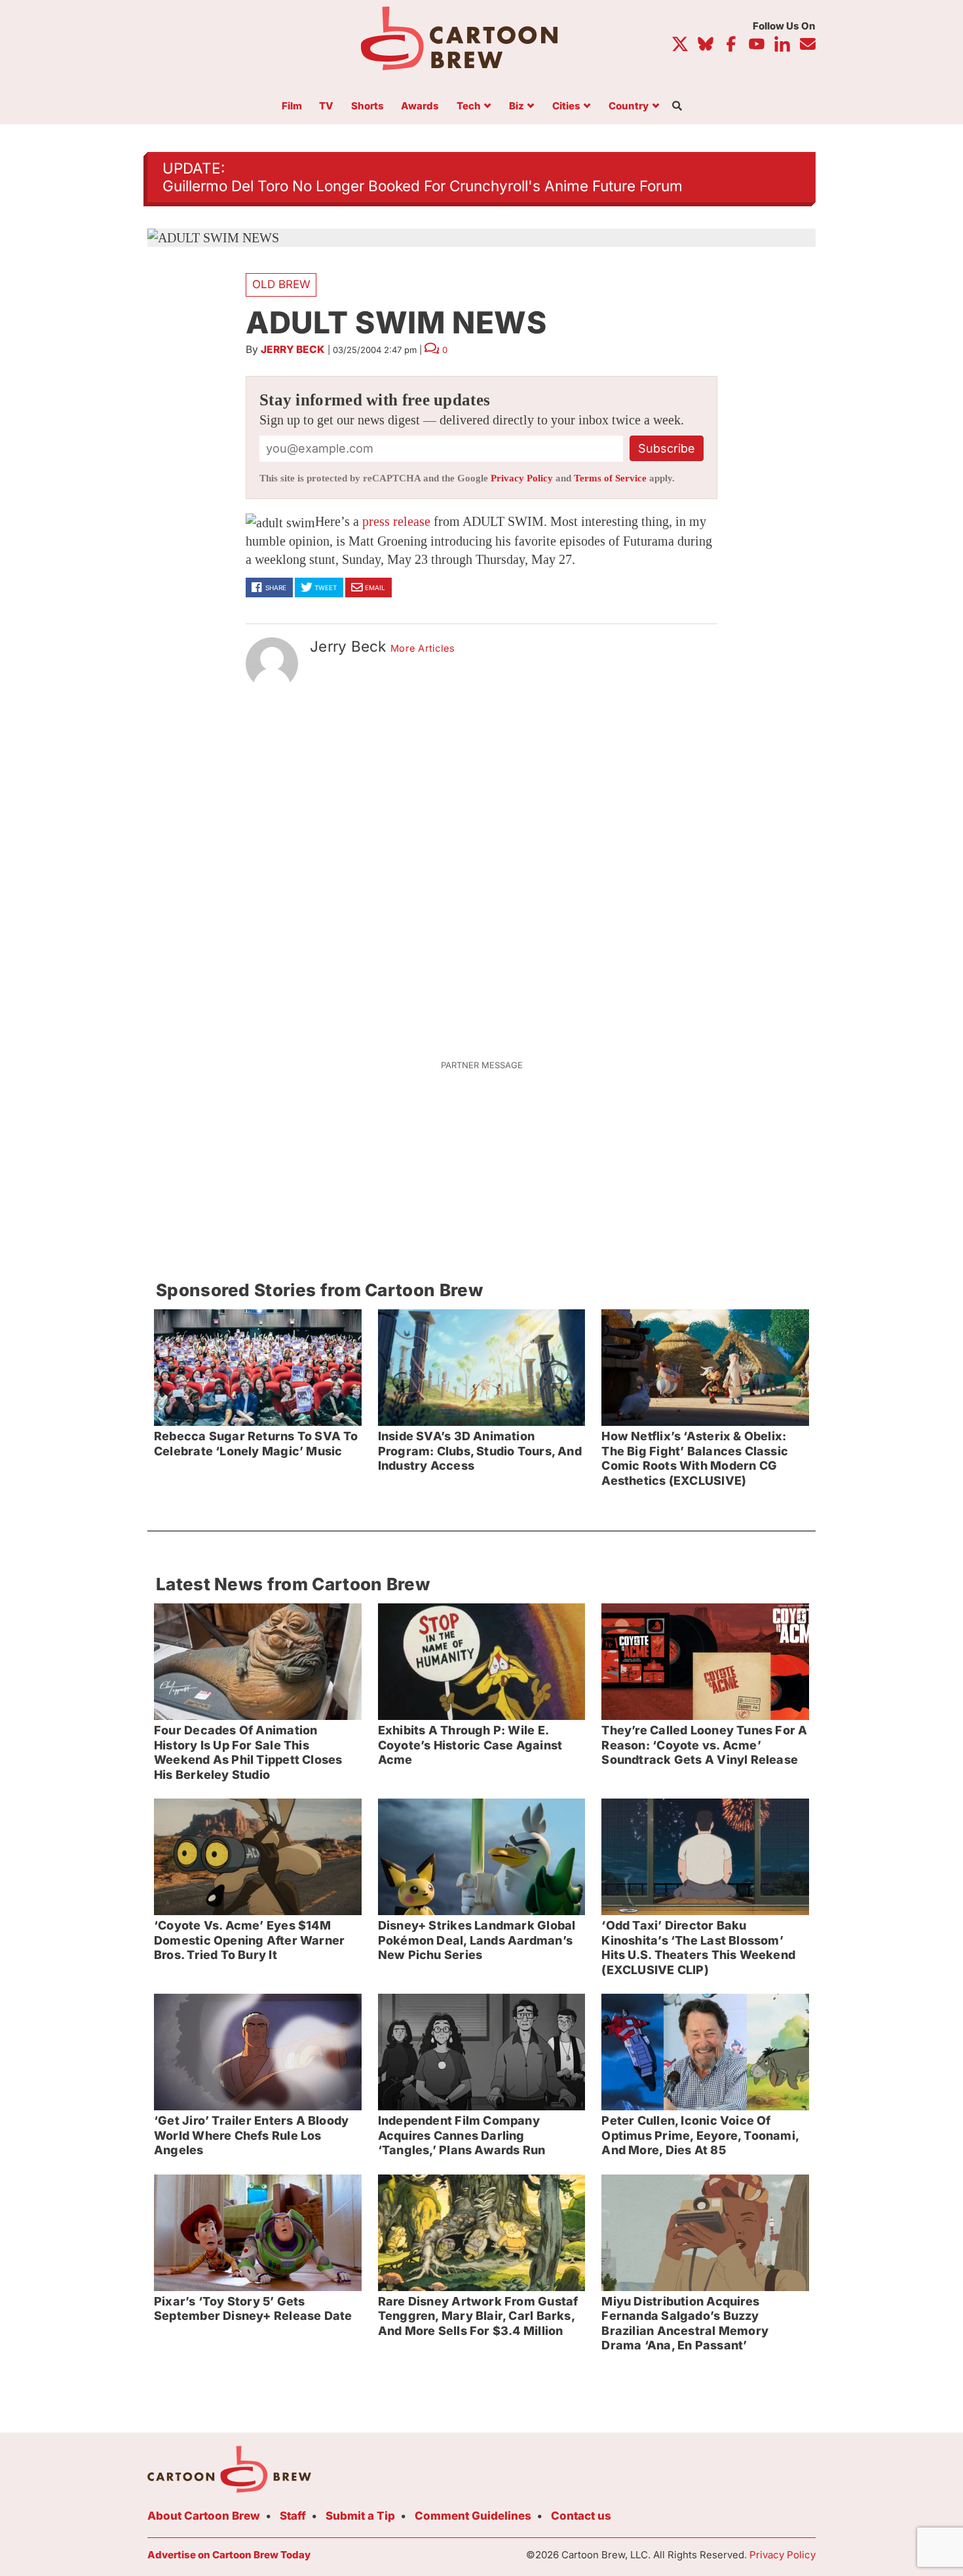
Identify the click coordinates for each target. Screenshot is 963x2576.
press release (396, 521)
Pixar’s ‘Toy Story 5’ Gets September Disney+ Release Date (253, 2309)
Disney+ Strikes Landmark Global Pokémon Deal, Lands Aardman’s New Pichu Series (477, 1940)
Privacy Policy (522, 478)
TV (326, 106)
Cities (566, 106)
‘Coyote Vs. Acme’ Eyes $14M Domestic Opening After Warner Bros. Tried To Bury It (249, 1940)
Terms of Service (610, 478)
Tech (469, 106)
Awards (420, 106)
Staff (293, 2516)
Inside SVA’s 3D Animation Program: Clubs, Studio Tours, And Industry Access (480, 1451)
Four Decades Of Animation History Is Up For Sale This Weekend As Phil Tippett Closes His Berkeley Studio (248, 1752)
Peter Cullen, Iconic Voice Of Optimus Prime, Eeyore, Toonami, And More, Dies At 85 (700, 2135)
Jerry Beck (293, 349)
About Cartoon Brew (204, 2516)
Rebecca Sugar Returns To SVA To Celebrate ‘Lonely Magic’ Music (256, 1444)
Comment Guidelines (473, 2516)
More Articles (423, 648)
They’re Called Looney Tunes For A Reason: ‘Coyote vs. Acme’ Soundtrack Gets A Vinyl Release (704, 1745)
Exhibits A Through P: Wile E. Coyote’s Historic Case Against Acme (470, 1745)
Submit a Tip (360, 2516)
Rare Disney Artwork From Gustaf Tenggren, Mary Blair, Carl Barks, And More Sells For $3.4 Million (478, 2316)
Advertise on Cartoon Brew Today (229, 2555)
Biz (517, 106)
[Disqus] (481, 867)
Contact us (581, 2516)
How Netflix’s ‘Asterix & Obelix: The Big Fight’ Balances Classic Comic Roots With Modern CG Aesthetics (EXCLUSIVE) (695, 1458)
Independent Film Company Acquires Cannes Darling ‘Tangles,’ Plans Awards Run (462, 2135)
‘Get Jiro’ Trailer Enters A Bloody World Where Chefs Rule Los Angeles (251, 2135)
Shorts (368, 106)
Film (292, 106)
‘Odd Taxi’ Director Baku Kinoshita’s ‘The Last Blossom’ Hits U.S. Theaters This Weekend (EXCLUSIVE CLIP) (698, 1948)
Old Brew (281, 284)
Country (629, 106)
